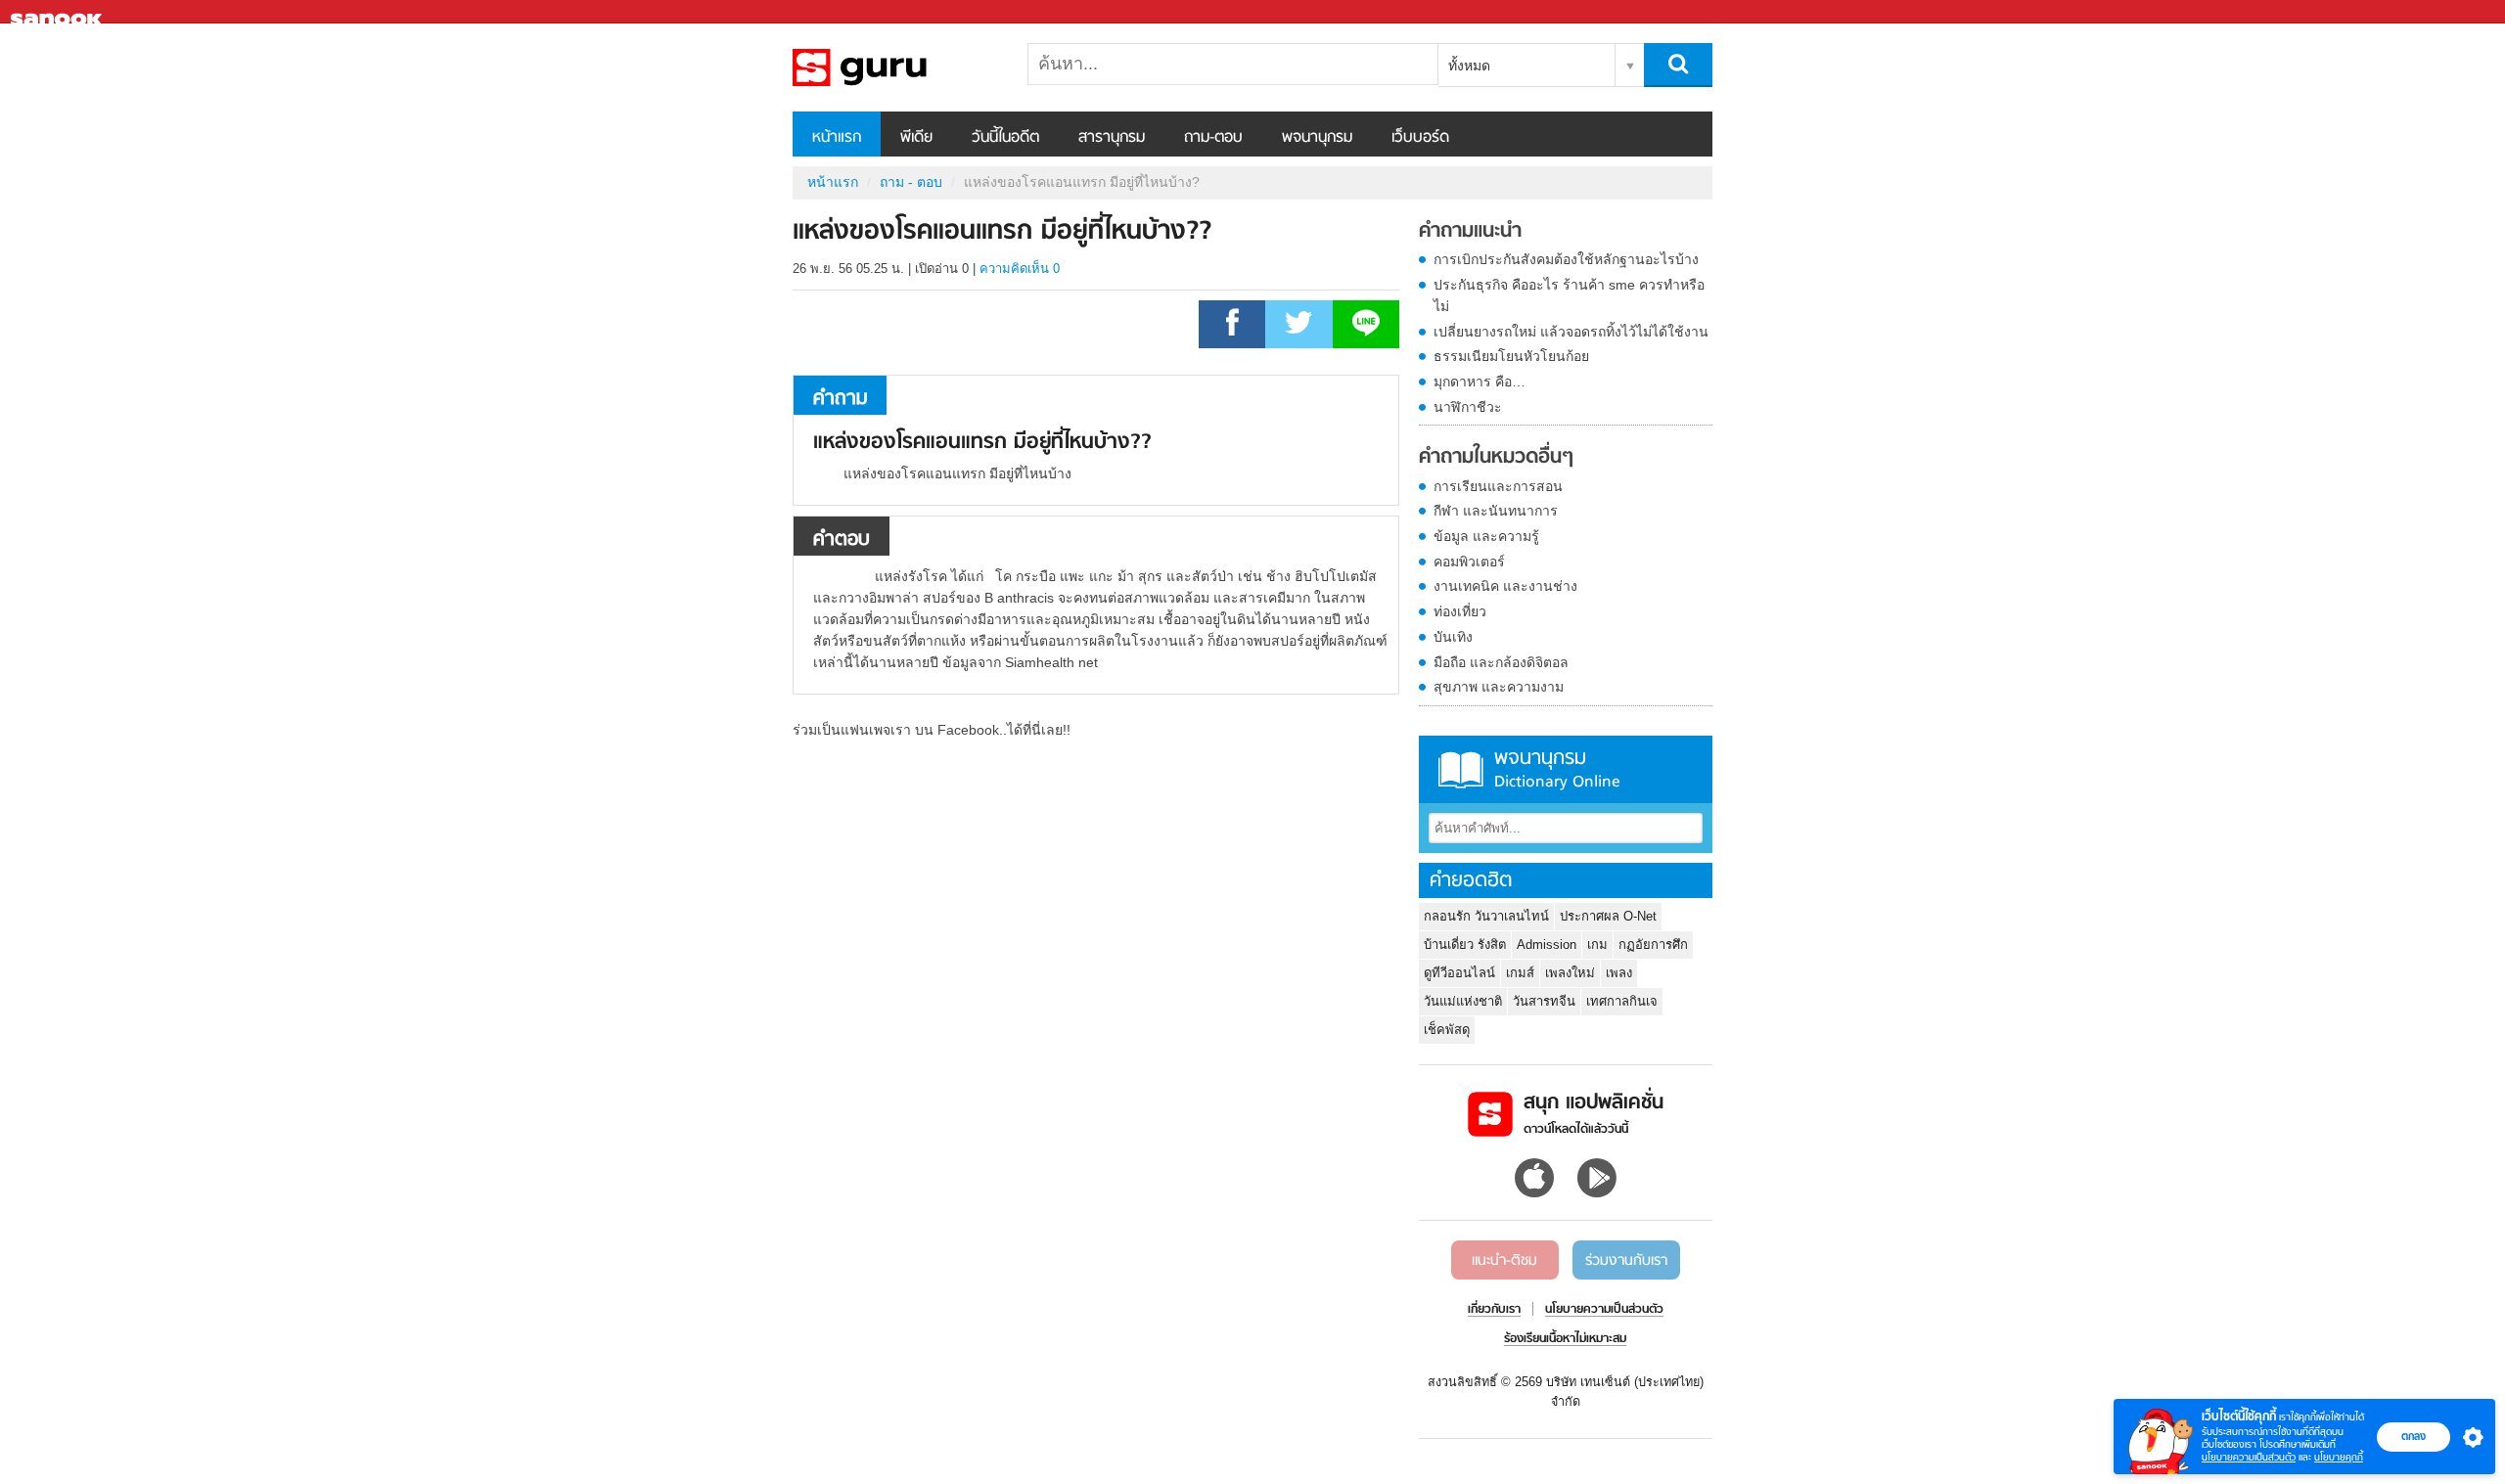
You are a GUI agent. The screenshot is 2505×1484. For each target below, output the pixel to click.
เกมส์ (1520, 973)
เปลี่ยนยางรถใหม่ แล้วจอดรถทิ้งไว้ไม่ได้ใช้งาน (1571, 332)
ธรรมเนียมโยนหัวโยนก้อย (1511, 356)
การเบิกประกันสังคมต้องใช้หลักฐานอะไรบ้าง (1566, 259)
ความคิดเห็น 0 (1020, 269)
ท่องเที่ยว (1460, 611)
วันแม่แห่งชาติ (1463, 1001)
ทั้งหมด (1469, 66)
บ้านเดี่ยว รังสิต (1465, 944)
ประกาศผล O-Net (1608, 916)
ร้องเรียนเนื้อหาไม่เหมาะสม (1565, 1339)
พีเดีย (916, 138)
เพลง (1619, 973)
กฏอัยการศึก (1653, 944)
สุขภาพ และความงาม (1499, 687)
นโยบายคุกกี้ (2339, 1457)
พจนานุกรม (1317, 138)
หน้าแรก (837, 138)
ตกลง (2414, 1436)
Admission (1547, 944)
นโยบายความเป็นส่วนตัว (2249, 1457)
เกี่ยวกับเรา (1494, 1310)
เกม (1597, 944)
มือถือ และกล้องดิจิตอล (1501, 662)
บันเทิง (1453, 637)
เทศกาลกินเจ (1622, 1001)
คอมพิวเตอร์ (1469, 562)
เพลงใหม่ (1570, 973)
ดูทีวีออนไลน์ (1459, 973)
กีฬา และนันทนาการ (1496, 511)
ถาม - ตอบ (911, 182)
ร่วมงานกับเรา (1626, 1261)
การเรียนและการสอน (1498, 486)
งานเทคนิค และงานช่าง (1505, 586)
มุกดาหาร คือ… (1480, 382)
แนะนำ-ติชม (1504, 1261)
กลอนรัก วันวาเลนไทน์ (1486, 916)
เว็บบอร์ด (1420, 138)
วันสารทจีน (1544, 1001)
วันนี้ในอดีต (1005, 138)
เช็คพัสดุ (1447, 1030)
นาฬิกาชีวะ (1468, 407)
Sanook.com (59, 12)
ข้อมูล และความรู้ (1486, 536)
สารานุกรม (1112, 138)
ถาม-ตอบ (1213, 138)
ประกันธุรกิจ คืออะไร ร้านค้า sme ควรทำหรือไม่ (1569, 295)
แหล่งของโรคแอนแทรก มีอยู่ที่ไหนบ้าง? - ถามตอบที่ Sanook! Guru (895, 67)
